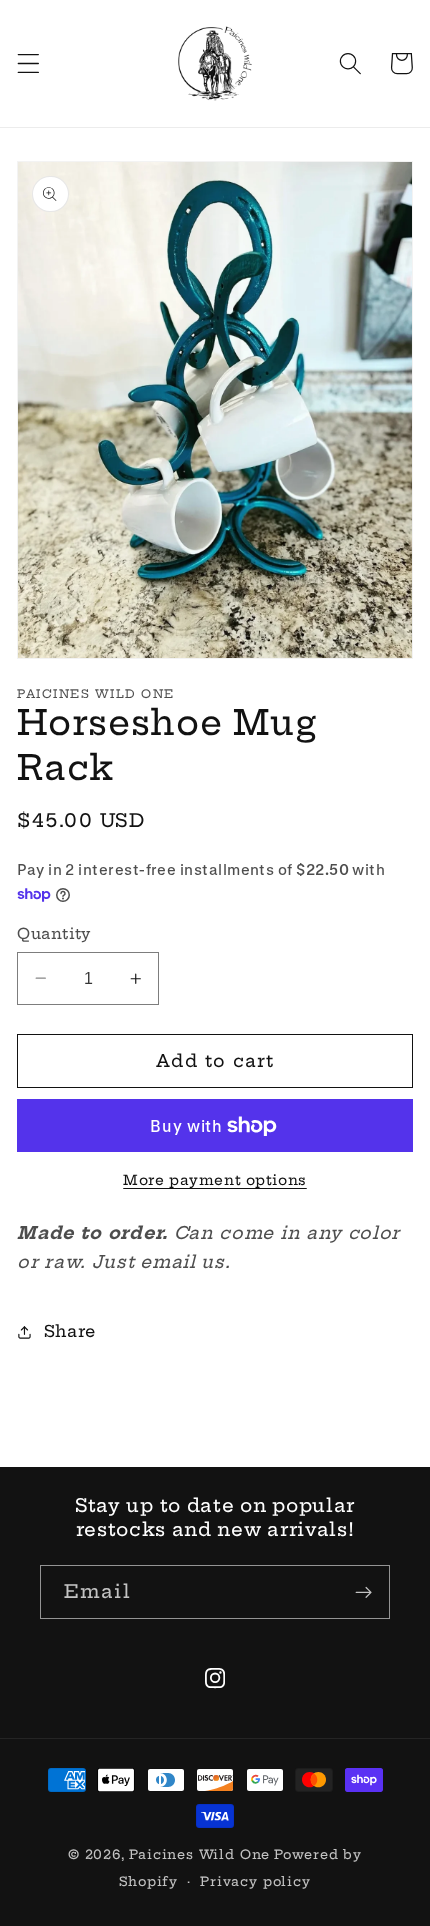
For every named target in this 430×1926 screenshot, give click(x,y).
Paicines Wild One (199, 1854)
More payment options (215, 1180)
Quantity (54, 933)
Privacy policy (255, 1881)
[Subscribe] (363, 1592)
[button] (28, 63)
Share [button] (70, 1331)
